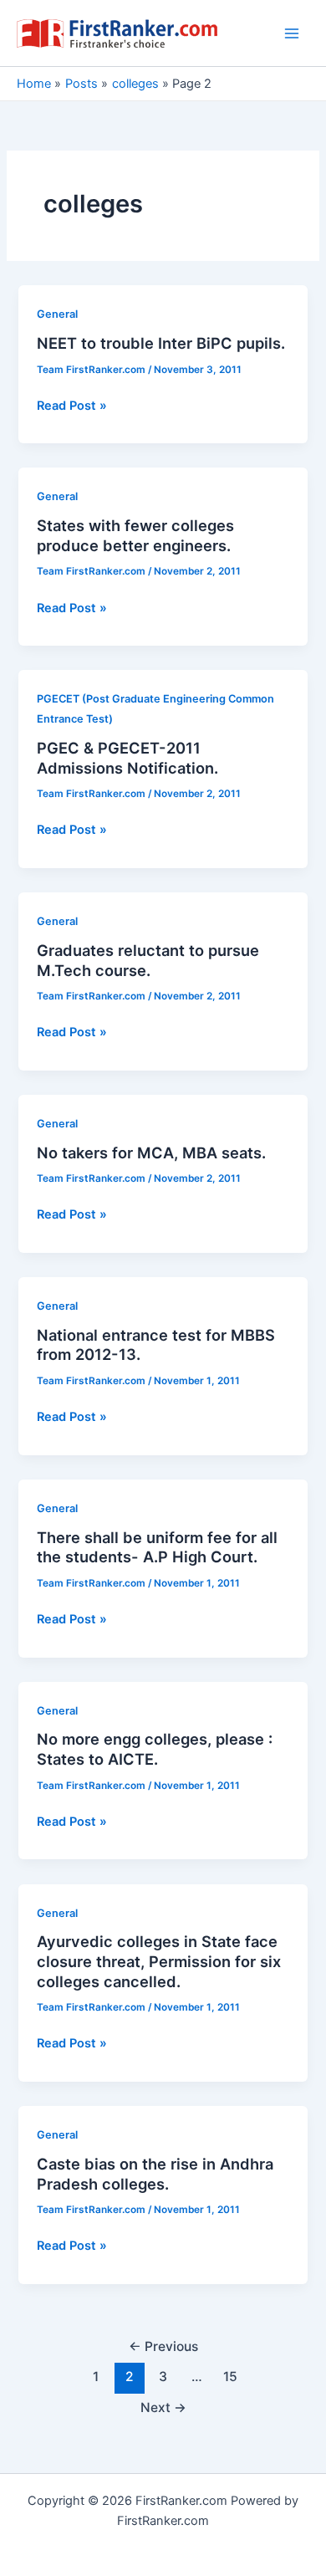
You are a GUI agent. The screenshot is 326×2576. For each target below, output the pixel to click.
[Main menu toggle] (292, 33)
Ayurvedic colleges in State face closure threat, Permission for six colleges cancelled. (159, 1961)
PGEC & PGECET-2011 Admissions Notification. (127, 758)
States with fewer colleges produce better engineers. (135, 535)
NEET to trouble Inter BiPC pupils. (161, 343)
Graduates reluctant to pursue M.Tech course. (148, 960)
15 (230, 2377)
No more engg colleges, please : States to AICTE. (155, 1749)
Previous (163, 2346)
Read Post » (72, 406)
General (57, 314)
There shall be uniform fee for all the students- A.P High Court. (157, 1547)
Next (163, 2407)
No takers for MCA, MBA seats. (151, 1153)
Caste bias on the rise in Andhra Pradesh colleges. (155, 2174)
